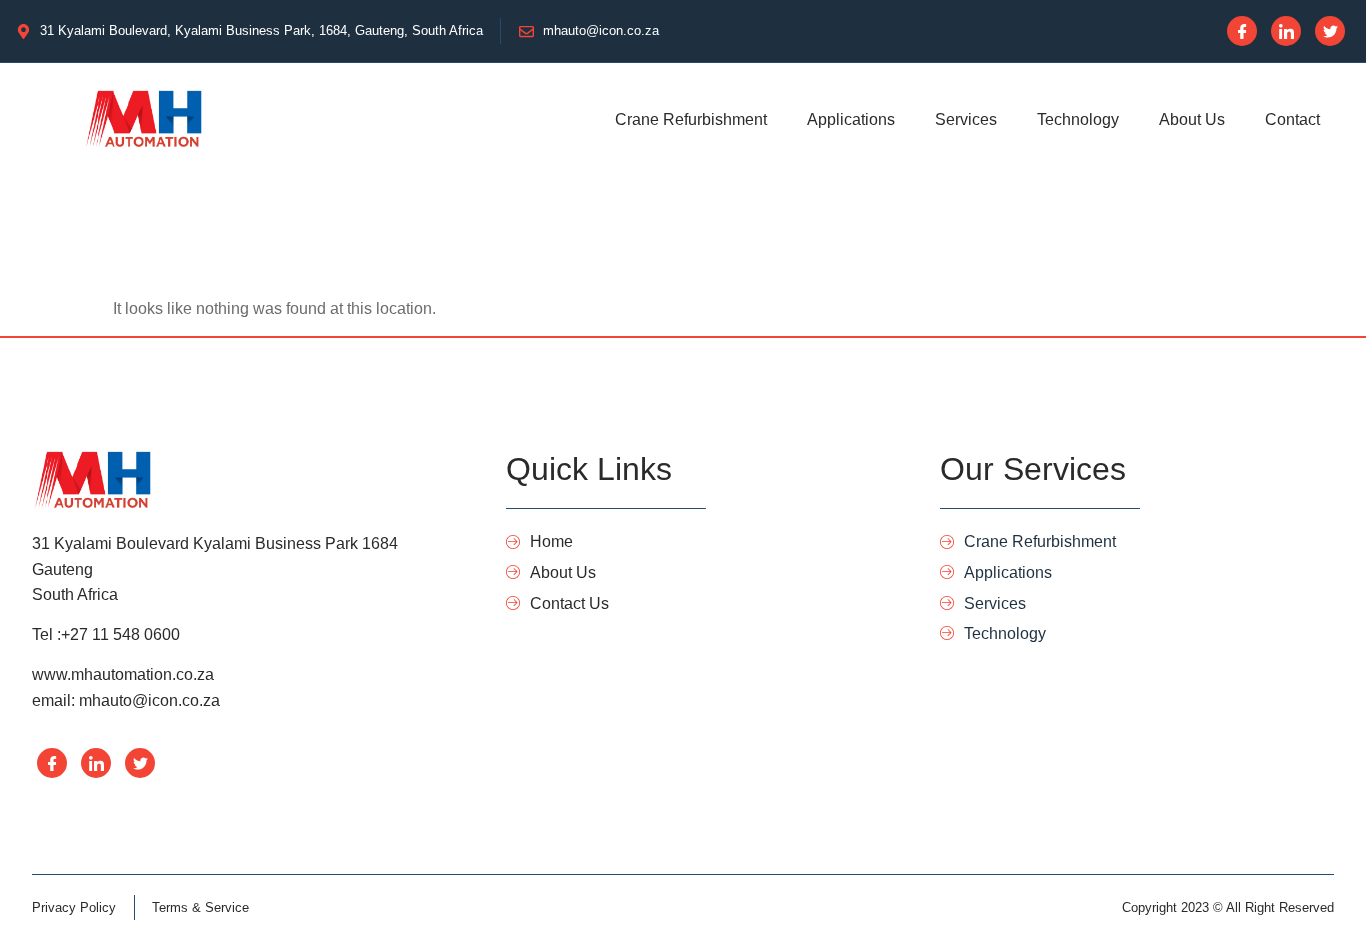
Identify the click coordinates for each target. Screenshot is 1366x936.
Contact (1292, 119)
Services (966, 119)
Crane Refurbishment (691, 119)
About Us (1192, 119)
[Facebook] (1242, 31)
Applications (851, 119)
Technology (1078, 119)
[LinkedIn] (1286, 31)
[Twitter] (1330, 31)
